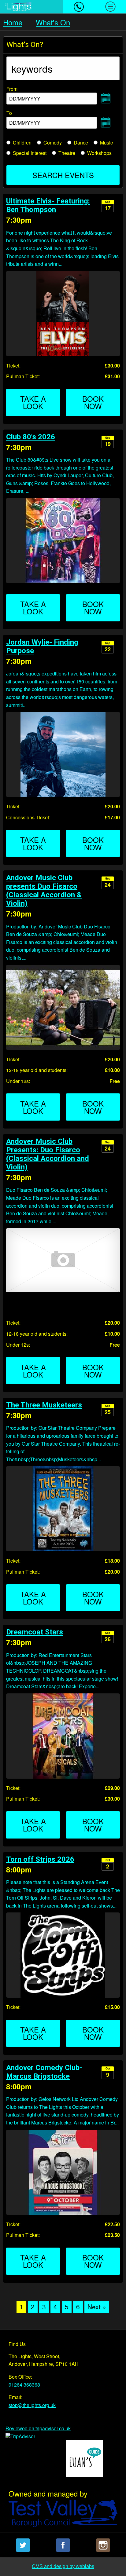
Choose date (106, 98)
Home (13, 22)
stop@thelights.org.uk (32, 2405)
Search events (63, 175)
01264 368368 (24, 2385)
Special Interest (30, 153)
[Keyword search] (63, 68)
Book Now (93, 402)
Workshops (99, 153)
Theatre (67, 153)
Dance (81, 143)
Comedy (53, 143)
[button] (79, 7)
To (24, 117)
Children (22, 143)
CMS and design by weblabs (63, 2566)
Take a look (33, 402)
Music (106, 143)
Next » (97, 2307)
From (24, 92)
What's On (53, 22)
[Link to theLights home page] (31, 7)
